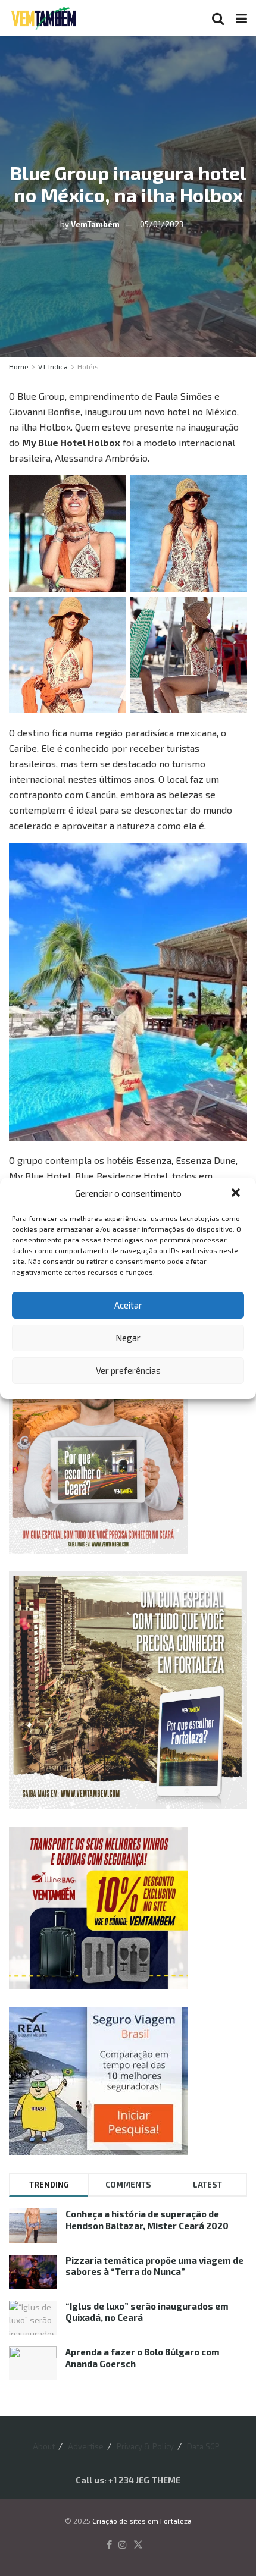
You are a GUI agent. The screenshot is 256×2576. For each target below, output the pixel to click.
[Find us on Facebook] (109, 2545)
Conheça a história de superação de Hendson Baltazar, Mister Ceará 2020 (147, 2220)
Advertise (86, 2446)
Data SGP (203, 2446)
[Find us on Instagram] (123, 2545)
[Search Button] (218, 18)
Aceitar (128, 1305)
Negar (128, 1338)
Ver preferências (128, 1370)
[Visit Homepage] (43, 18)
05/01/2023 (162, 224)
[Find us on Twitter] (138, 2545)
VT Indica (53, 366)
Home (19, 366)
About (44, 2446)
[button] (237, 1194)
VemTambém (95, 224)
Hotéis (88, 366)
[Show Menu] (241, 18)
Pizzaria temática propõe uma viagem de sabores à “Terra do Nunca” (154, 2266)
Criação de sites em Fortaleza (142, 2521)
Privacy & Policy (145, 2446)
